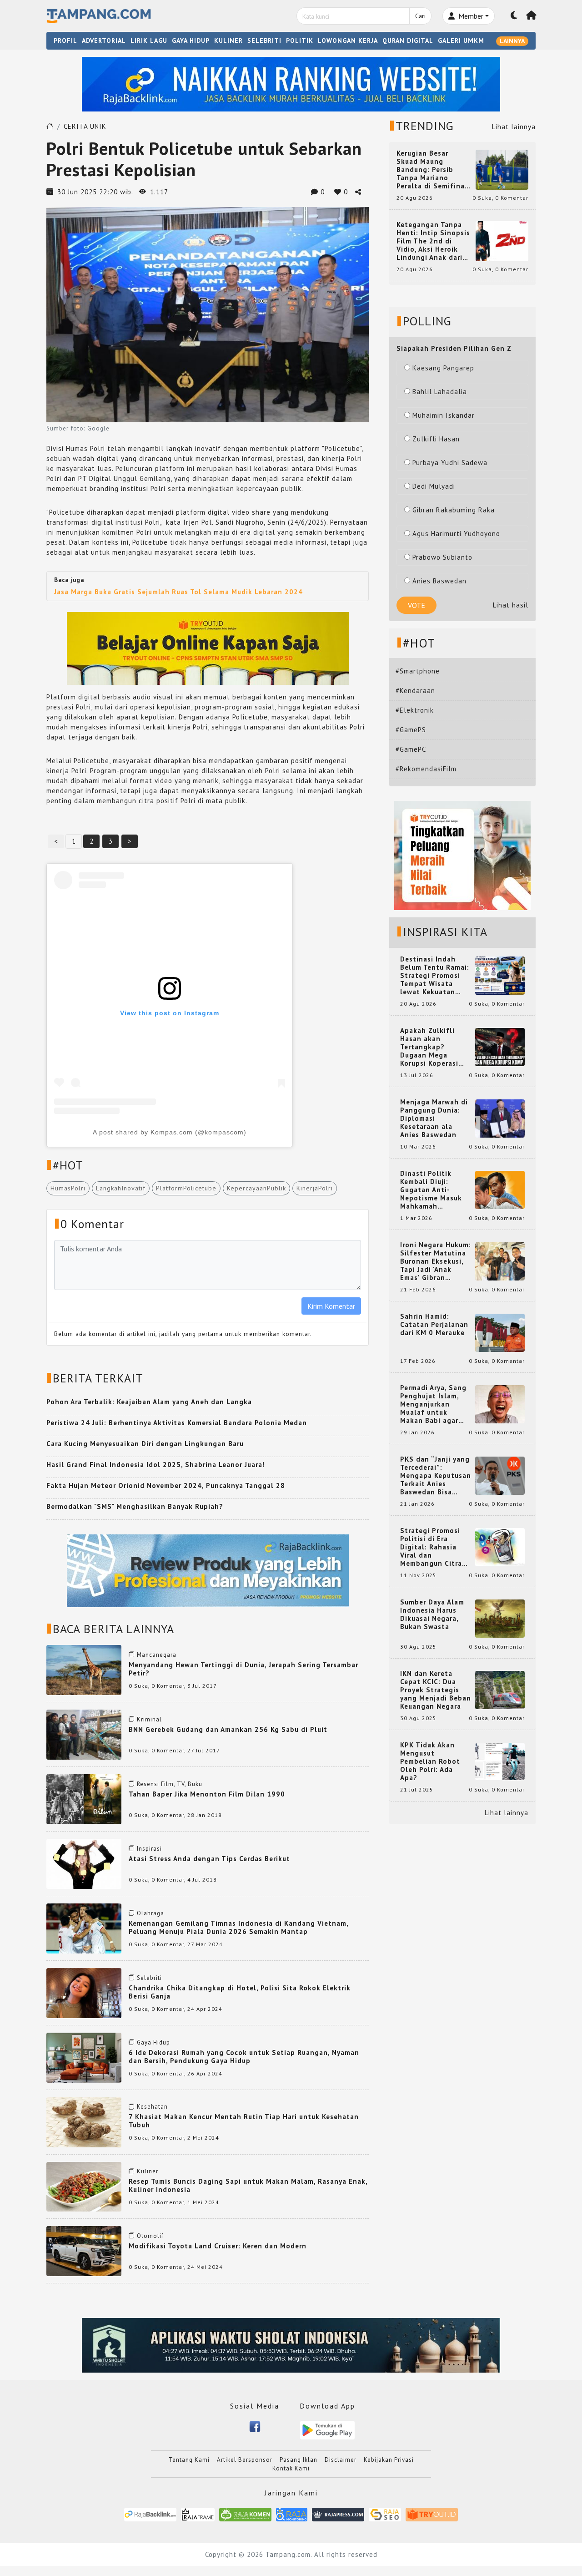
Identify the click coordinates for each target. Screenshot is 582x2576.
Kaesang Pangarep (443, 368)
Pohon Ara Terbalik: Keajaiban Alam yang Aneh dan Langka (149, 1402)
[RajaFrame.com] (198, 2514)
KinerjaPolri (315, 1188)
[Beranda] (532, 16)
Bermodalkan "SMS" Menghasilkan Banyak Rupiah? (135, 1506)
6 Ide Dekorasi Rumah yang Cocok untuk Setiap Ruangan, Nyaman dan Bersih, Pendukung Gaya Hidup (244, 2057)
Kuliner (148, 2171)
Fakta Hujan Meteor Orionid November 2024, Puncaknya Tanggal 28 (166, 1485)
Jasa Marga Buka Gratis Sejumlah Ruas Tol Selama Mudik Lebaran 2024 (178, 592)
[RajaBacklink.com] (150, 2514)
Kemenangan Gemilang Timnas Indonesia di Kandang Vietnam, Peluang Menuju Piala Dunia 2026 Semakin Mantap (238, 1927)
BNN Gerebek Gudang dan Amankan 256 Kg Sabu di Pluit (228, 1729)
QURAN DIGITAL (408, 40)
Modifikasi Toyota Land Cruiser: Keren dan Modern (218, 2246)
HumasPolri (68, 1188)
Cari (420, 16)
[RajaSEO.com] (385, 2514)
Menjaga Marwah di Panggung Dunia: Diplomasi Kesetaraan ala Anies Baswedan (434, 1118)
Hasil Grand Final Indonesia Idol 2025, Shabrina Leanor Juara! (156, 1465)
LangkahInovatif (121, 1188)
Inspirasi (149, 1849)
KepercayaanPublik (256, 1188)
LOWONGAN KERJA (348, 40)
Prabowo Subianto (442, 557)
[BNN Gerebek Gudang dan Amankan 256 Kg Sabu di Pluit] (84, 1734)
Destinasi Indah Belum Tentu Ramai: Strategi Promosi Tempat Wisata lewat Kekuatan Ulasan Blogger (435, 976)
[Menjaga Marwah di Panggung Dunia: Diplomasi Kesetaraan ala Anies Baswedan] (500, 1118)
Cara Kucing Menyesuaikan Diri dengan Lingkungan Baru (145, 1444)
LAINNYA (512, 41)
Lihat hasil (511, 605)
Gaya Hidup (153, 2042)
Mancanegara (157, 1655)
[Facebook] (255, 2426)
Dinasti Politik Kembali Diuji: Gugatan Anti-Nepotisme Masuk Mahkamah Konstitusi (431, 1190)
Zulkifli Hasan (436, 439)
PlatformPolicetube (186, 1188)
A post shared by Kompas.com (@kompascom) (170, 1132)
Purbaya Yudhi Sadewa (450, 463)
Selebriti (149, 1978)
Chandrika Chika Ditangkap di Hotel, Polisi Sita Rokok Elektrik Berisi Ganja (240, 1992)
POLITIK (300, 40)
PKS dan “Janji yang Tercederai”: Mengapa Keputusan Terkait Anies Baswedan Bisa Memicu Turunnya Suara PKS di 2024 (436, 1476)
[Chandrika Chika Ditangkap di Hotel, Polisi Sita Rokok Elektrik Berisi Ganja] (84, 1992)
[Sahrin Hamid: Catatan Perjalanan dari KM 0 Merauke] (500, 1332)
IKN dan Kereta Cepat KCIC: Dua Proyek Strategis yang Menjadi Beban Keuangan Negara (436, 1690)
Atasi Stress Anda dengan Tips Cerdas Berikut (209, 1859)
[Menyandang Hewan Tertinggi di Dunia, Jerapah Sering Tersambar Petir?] (84, 1669)
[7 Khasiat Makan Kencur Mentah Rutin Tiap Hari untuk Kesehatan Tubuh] (84, 2122)
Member (470, 16)
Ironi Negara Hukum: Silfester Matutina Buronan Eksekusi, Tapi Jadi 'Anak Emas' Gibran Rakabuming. (436, 1261)
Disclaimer (341, 2460)
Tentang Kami (189, 2460)
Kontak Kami (291, 2468)
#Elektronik (415, 710)
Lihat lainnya (514, 127)
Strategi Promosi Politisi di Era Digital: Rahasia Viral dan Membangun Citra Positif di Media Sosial (431, 1547)
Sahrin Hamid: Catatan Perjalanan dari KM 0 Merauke (434, 1325)
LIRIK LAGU (149, 40)
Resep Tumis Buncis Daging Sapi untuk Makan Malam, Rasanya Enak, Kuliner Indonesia (248, 2185)
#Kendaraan (415, 691)
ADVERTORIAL (104, 40)
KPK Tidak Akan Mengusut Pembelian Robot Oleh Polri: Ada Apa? (430, 1761)
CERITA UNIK (85, 126)
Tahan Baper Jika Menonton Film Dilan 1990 (207, 1794)
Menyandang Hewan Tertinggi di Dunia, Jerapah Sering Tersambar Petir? (243, 1669)
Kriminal (149, 1719)
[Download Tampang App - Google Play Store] (327, 2429)
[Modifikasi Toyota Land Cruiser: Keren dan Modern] (84, 2250)
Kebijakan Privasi (389, 2460)
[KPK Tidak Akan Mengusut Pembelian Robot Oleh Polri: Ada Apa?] (500, 1761)
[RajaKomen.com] (245, 2514)
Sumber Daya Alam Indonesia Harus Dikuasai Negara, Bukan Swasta (432, 1614)
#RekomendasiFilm (426, 769)
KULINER (228, 40)
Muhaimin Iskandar (444, 415)
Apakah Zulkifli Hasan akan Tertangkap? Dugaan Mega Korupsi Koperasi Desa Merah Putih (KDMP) (431, 1047)
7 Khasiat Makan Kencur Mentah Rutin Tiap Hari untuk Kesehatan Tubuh (244, 2121)
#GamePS (411, 730)
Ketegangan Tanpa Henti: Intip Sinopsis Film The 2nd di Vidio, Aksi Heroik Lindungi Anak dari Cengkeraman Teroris (433, 241)
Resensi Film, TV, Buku (170, 1784)
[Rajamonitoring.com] (292, 2514)
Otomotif (150, 2236)
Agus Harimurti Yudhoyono (456, 534)
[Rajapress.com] (338, 2514)
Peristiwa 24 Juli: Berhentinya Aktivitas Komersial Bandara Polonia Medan (177, 1423)
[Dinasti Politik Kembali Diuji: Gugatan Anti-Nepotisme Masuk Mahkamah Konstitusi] (500, 1189)
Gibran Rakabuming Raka (454, 510)
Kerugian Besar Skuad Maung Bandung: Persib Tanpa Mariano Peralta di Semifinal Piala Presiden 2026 (432, 170)
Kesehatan (152, 2107)
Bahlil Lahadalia (440, 392)
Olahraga (151, 1913)
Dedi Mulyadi (434, 486)
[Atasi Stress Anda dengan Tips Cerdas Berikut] (84, 1863)
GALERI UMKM (461, 40)
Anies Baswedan (439, 581)
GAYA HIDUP (191, 40)
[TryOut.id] (432, 2514)
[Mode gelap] (514, 16)
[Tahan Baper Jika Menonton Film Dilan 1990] (84, 1799)
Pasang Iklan (299, 2460)
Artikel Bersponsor (245, 2460)
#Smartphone (418, 671)
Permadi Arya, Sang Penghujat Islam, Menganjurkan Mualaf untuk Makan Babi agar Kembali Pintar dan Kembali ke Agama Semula (434, 1404)
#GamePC (411, 749)
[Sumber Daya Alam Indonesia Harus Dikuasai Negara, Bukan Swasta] (500, 1618)
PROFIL (65, 40)
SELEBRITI (264, 40)
